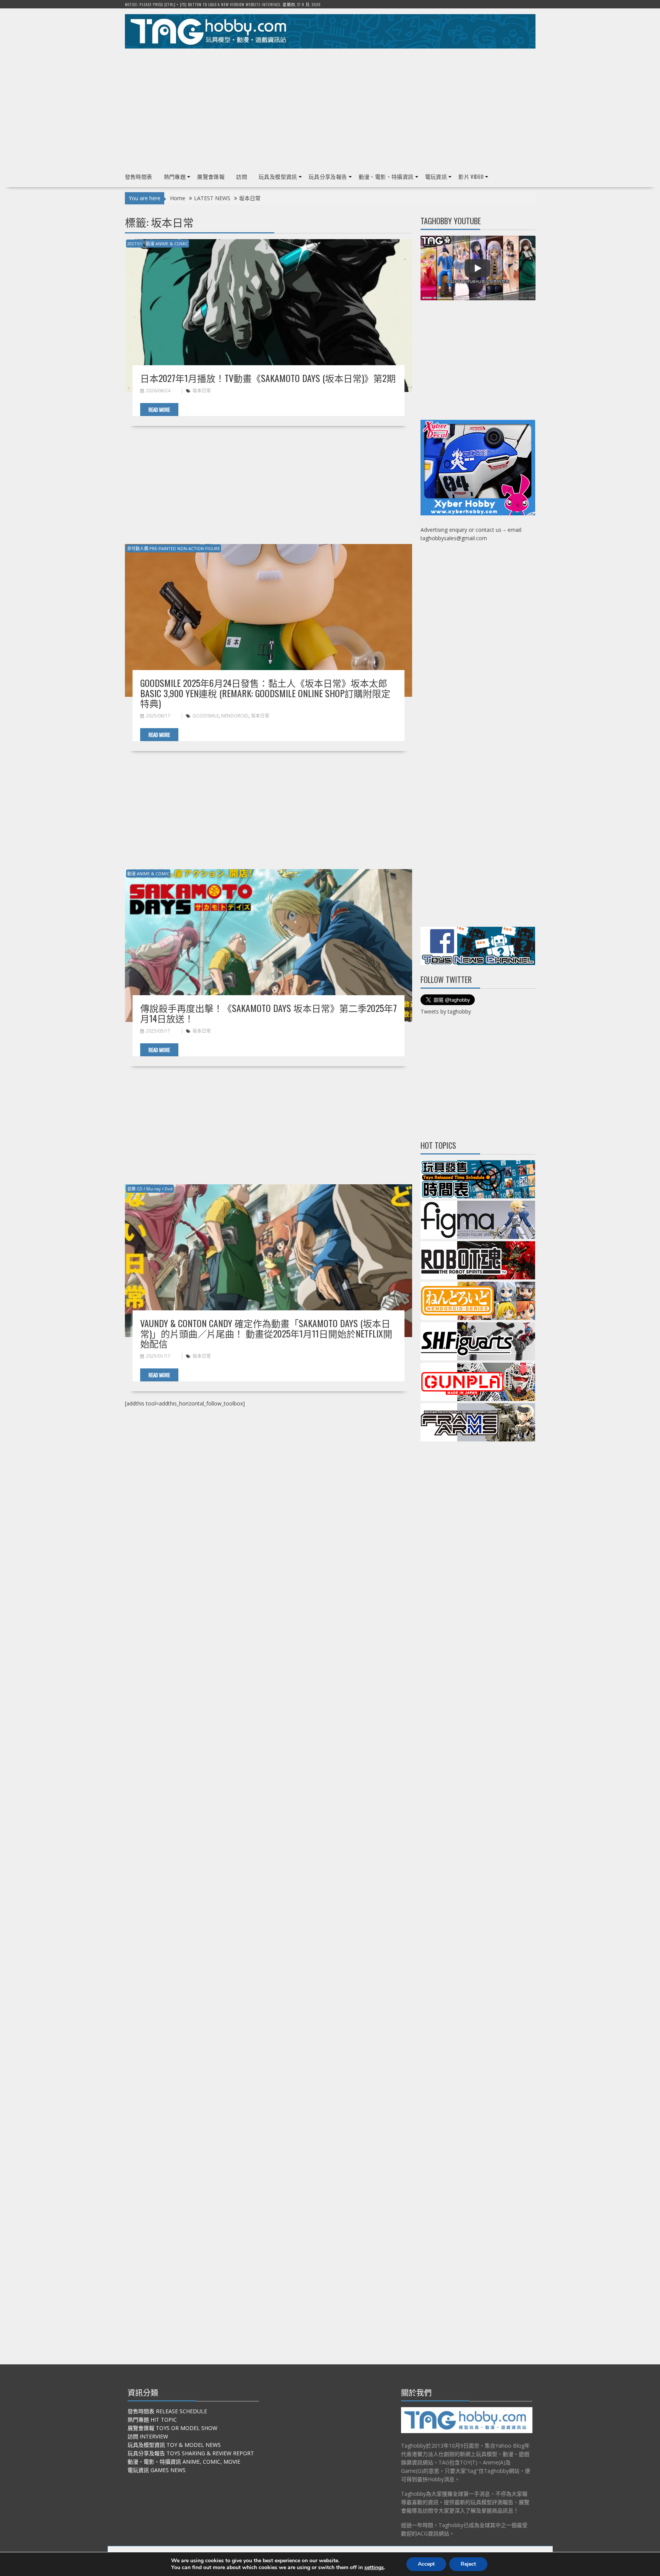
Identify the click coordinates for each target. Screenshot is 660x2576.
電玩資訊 (436, 176)
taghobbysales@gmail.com (454, 538)
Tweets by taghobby (446, 1011)
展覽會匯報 (211, 176)
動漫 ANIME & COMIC (167, 244)
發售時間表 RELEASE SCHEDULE (167, 2411)
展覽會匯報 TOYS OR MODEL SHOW (172, 2428)
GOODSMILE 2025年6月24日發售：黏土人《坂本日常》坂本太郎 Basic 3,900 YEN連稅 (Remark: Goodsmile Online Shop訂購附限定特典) (265, 693)
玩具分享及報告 (328, 176)
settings (374, 2568)
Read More (159, 410)
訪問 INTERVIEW (148, 2436)
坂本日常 (202, 391)
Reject (468, 2564)
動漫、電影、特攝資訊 (386, 176)
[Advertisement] (330, 107)
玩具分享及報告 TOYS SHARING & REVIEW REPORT (191, 2453)
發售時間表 (139, 176)
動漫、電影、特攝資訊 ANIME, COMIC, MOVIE (184, 2462)
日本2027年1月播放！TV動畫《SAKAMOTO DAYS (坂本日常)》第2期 (268, 378)
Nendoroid (235, 716)
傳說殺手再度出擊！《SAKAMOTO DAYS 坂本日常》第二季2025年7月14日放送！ (269, 1013)
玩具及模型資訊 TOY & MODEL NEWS (174, 2445)
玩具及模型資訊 (278, 176)
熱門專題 (175, 176)
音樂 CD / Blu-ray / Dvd (150, 1189)
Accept (426, 2564)
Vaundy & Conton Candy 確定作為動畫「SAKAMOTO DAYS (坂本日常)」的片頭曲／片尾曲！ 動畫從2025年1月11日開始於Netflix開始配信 (266, 1333)
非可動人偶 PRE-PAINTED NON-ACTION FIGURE (174, 548)
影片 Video (471, 176)
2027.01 (135, 244)
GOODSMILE (206, 716)
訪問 (242, 176)
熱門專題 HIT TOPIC (152, 2420)
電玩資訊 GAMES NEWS (157, 2470)
